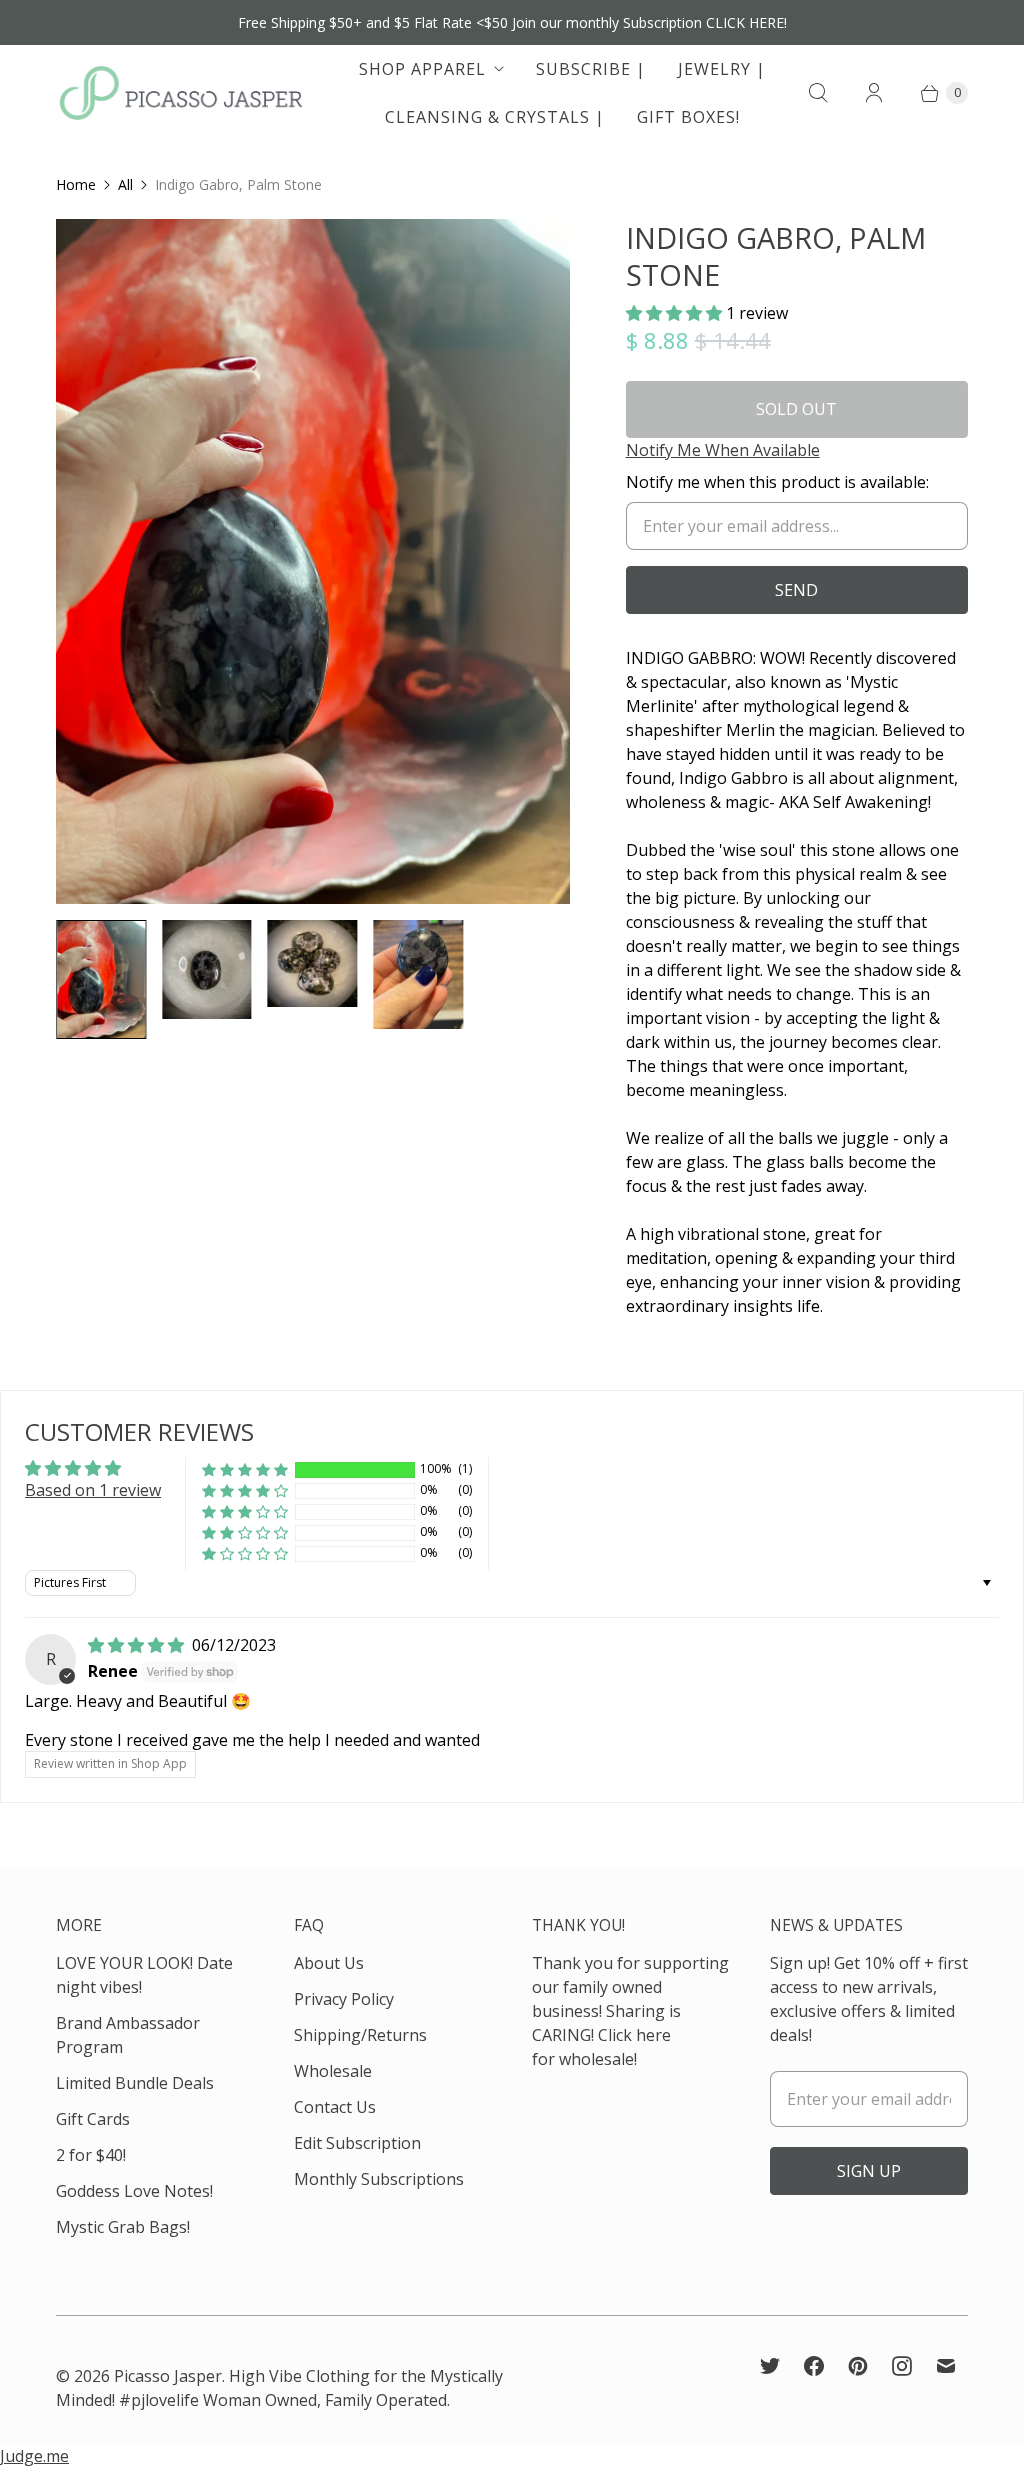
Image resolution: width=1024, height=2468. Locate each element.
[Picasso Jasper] (181, 93)
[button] (676, 313)
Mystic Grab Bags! (123, 2227)
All (125, 184)
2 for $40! (91, 2155)
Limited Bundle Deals (135, 2083)
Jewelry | (722, 69)
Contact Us (335, 2107)
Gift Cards (93, 2119)
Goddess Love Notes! (134, 2191)
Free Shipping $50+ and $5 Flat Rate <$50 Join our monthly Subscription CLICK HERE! (512, 22)
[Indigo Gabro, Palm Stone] (313, 561)
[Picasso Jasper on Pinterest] (858, 2366)
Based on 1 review (93, 1490)
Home (76, 184)
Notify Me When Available (723, 450)
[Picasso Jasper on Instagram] (902, 2366)
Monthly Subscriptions (379, 2179)
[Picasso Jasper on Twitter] (770, 2366)
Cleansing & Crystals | (495, 117)
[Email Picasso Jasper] (946, 2366)
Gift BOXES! (688, 117)
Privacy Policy (344, 1999)
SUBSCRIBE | (591, 69)
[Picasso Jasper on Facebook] (814, 2366)
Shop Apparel (422, 69)
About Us (329, 1963)
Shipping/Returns (360, 2035)
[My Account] (874, 93)
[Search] (818, 93)
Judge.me (34, 2456)
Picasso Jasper (168, 2376)
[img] (138, 1645)
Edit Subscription (357, 2143)
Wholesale (333, 2071)
